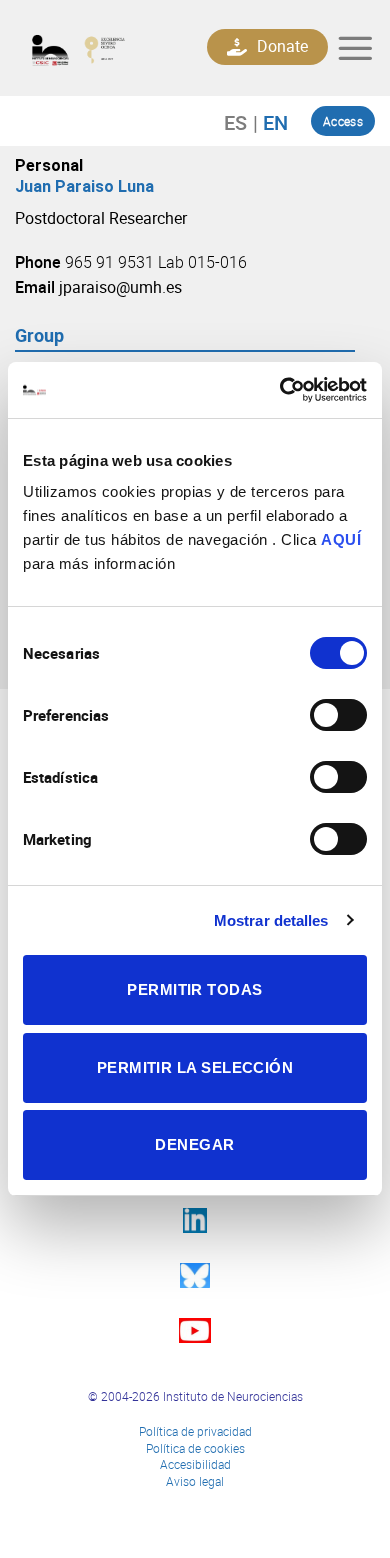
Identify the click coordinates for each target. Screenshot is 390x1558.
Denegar (194, 1144)
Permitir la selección (195, 1067)
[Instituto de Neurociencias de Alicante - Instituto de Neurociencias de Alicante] (92, 48)
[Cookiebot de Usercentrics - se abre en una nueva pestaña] (280, 390)
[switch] (338, 715)
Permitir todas (194, 989)
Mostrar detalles (271, 920)
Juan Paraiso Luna (84, 186)
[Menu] (355, 48)
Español (245, 122)
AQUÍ (341, 539)
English (270, 122)
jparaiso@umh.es (120, 287)
